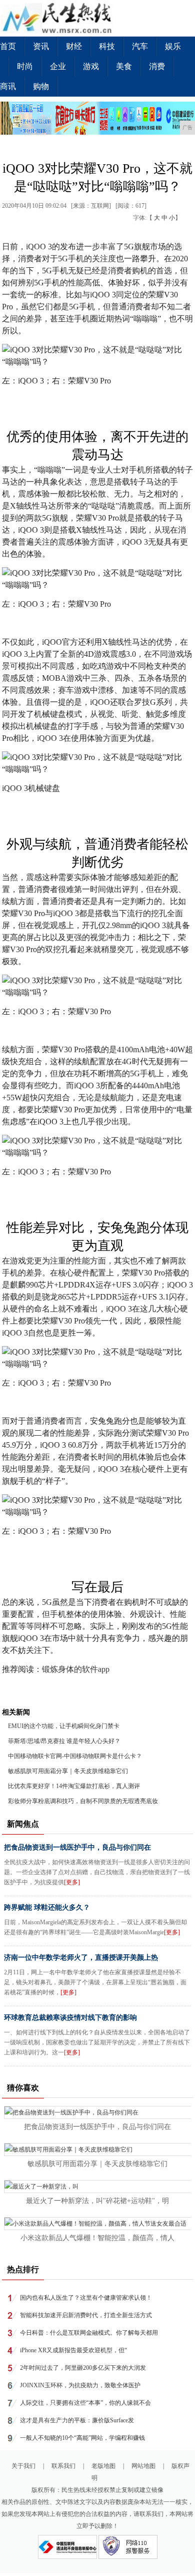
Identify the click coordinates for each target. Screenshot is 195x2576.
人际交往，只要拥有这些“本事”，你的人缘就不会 (85, 2403)
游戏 (91, 66)
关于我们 (23, 2466)
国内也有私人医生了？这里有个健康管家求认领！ (86, 2298)
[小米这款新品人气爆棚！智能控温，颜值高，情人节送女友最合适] (95, 2224)
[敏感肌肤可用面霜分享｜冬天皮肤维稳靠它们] (68, 2150)
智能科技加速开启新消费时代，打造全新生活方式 (86, 2315)
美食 (124, 66)
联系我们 (63, 2466)
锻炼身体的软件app (76, 1669)
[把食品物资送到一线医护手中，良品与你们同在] (71, 2112)
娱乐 (173, 46)
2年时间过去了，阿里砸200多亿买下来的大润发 (83, 2368)
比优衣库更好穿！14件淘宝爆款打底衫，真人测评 (74, 1786)
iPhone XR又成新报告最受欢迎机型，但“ (73, 2350)
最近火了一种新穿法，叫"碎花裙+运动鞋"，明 (97, 2201)
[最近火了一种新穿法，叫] (41, 2187)
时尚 (25, 66)
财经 (74, 46)
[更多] (72, 1882)
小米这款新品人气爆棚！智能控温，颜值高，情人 (97, 2238)
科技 (107, 46)
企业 (58, 66)
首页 (8, 46)
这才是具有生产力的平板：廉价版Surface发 (77, 2420)
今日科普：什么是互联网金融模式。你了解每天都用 (89, 2333)
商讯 (8, 86)
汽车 (140, 46)
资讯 (41, 46)
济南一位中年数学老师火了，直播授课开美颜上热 (81, 1958)
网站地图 (143, 2466)
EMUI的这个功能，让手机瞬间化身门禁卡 (64, 1726)
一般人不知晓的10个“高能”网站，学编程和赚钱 (82, 2438)
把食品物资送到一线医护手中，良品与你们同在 (77, 1847)
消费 (157, 66)
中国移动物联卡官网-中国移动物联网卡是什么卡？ (75, 1756)
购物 (41, 86)
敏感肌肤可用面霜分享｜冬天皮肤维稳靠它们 (68, 1771)
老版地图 (103, 2466)
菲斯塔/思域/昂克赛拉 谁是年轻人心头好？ (64, 1741)
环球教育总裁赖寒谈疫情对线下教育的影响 (70, 2018)
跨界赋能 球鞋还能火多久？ (47, 1907)
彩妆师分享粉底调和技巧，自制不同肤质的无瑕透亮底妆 (83, 1801)
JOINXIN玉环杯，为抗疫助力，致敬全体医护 (80, 2385)
